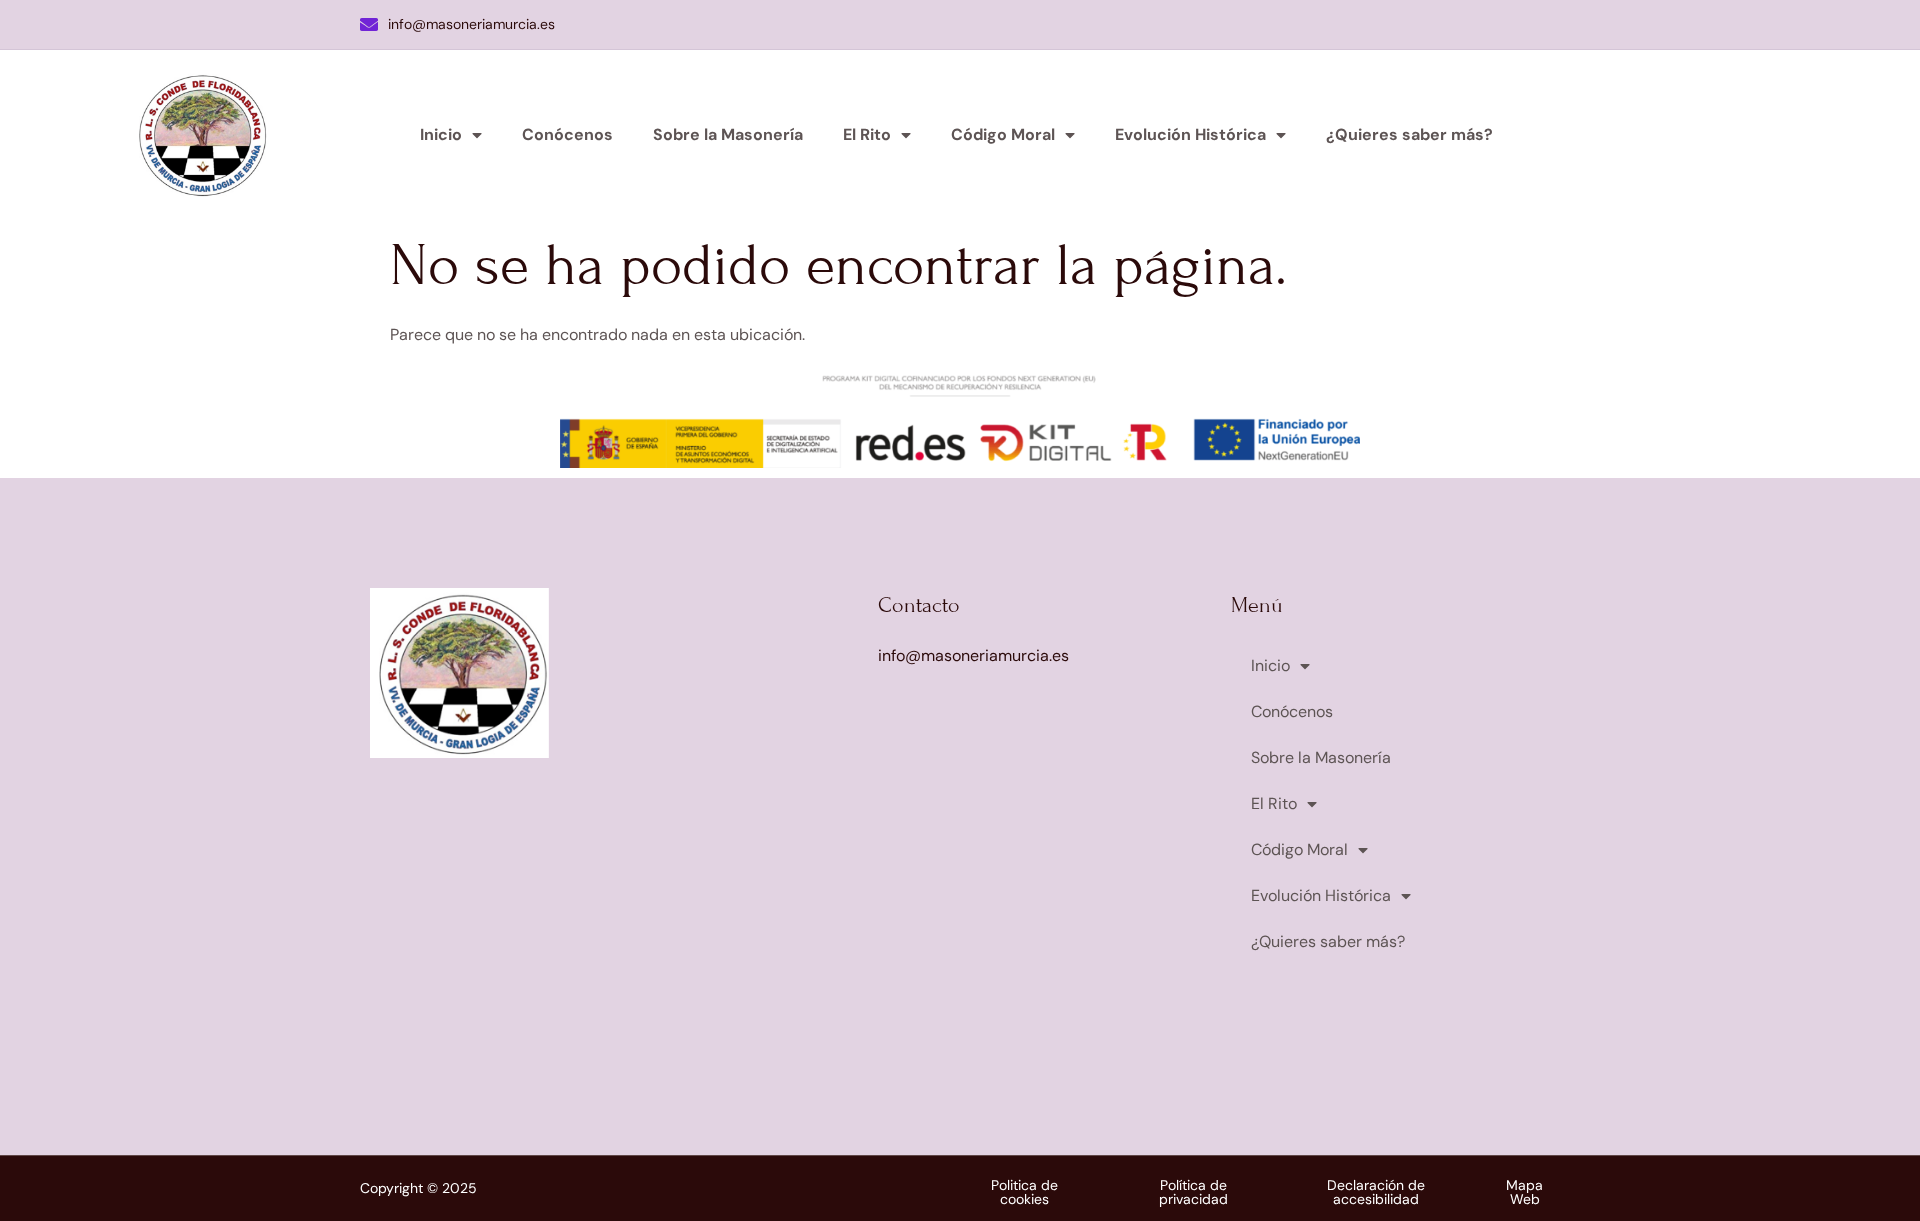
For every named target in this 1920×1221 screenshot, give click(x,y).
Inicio (441, 134)
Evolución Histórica (1190, 134)
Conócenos (567, 134)
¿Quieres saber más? (1409, 134)
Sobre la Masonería (728, 134)
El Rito (867, 134)
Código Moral (1003, 134)
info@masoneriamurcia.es (471, 24)
